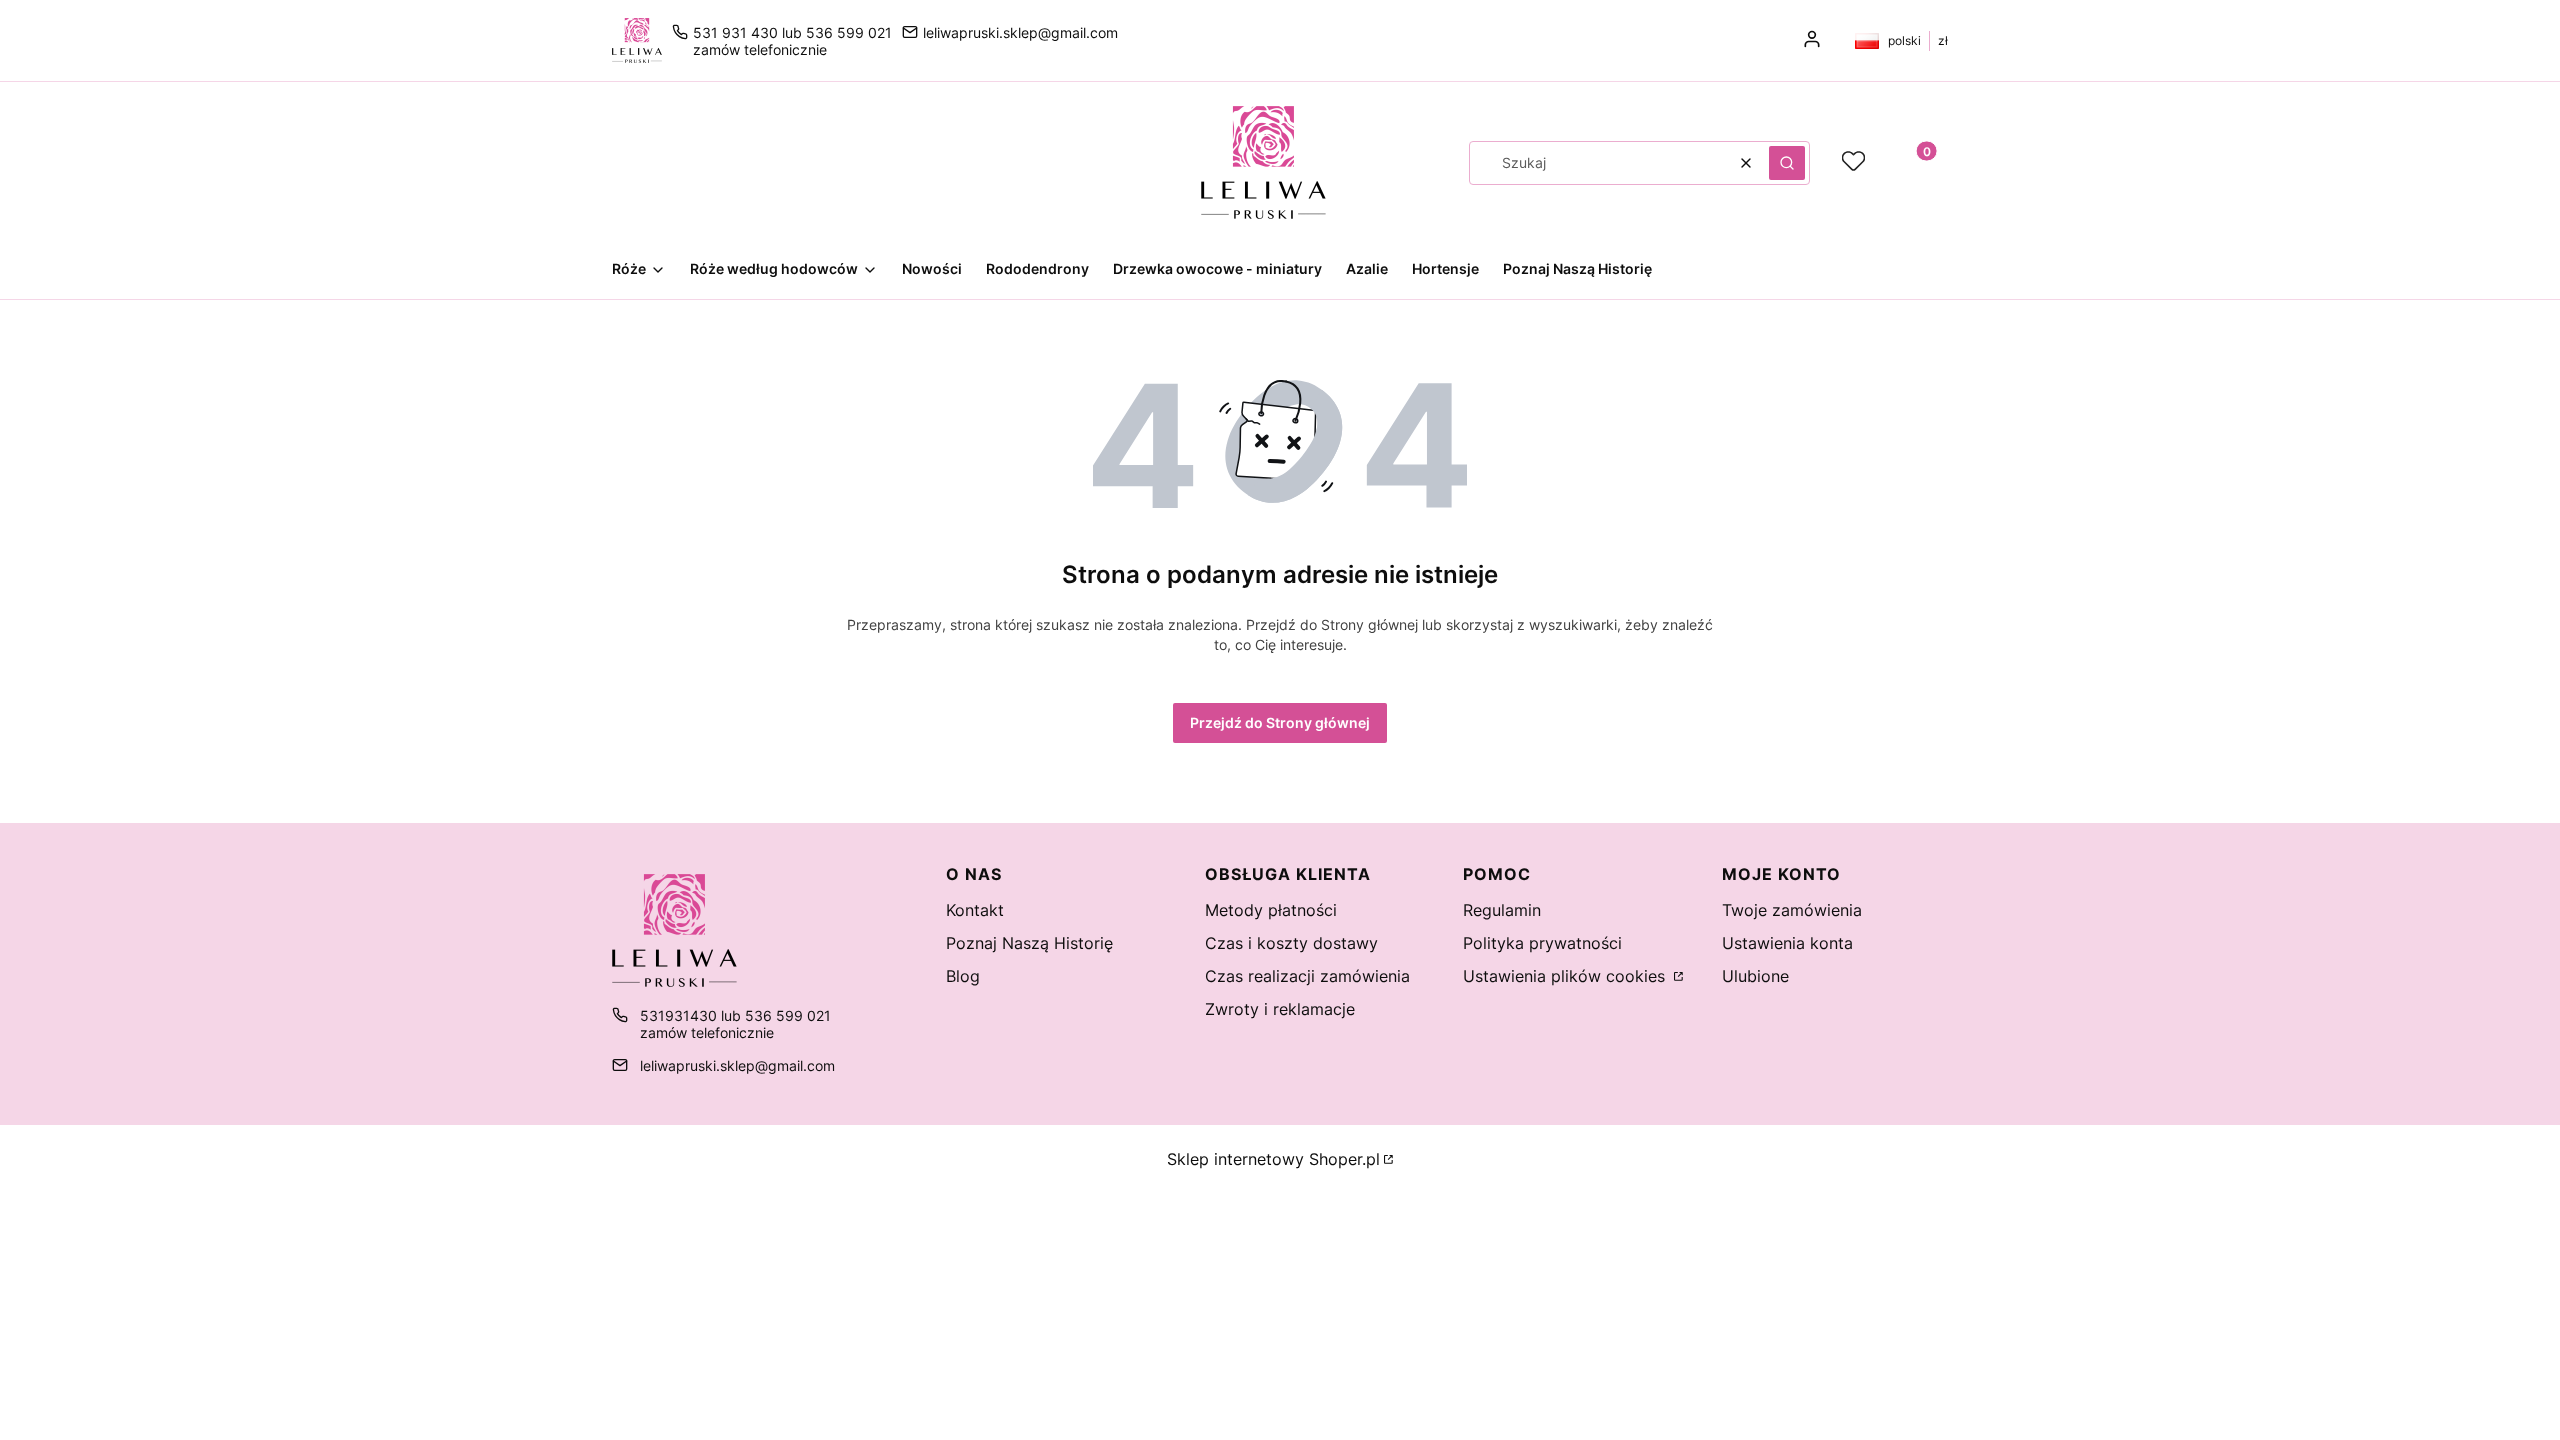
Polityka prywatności (1542, 943)
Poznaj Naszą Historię (1029, 943)
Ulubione (1755, 976)
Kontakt (975, 910)
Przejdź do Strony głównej (1280, 722)
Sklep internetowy (1273, 1159)
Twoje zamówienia (1792, 910)
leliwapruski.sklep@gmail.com (1020, 32)
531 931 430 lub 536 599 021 (792, 32)
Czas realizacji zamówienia (1307, 976)
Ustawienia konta (1787, 943)
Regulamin (1502, 910)
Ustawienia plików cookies (1566, 976)
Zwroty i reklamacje (1280, 1009)
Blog (963, 976)
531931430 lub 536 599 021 (735, 1015)
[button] (1787, 163)
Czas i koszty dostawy (1291, 943)
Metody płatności (1271, 910)
